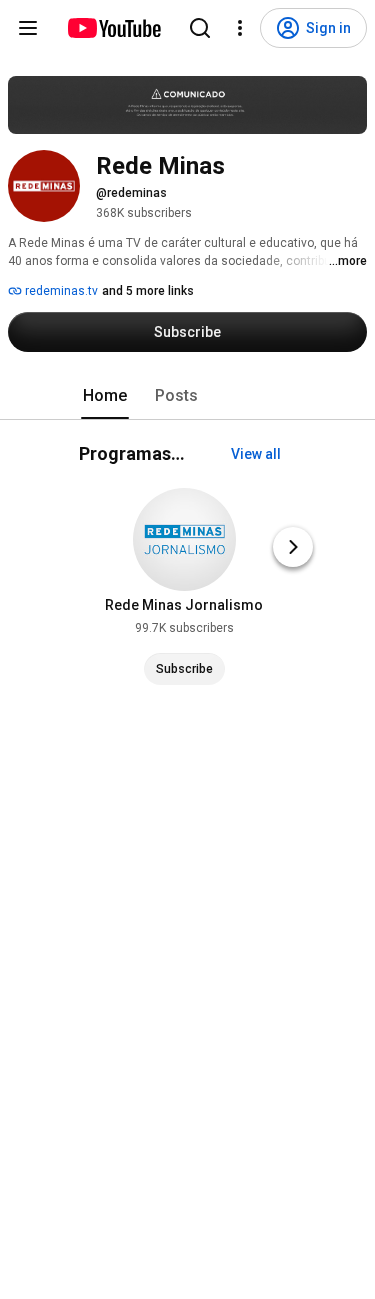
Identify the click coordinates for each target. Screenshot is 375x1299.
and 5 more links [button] (148, 291)
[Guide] (28, 28)
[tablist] (188, 396)
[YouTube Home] (113, 28)
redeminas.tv (60, 291)
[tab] (105, 396)
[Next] (293, 547)
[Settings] (240, 28)
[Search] (200, 28)
